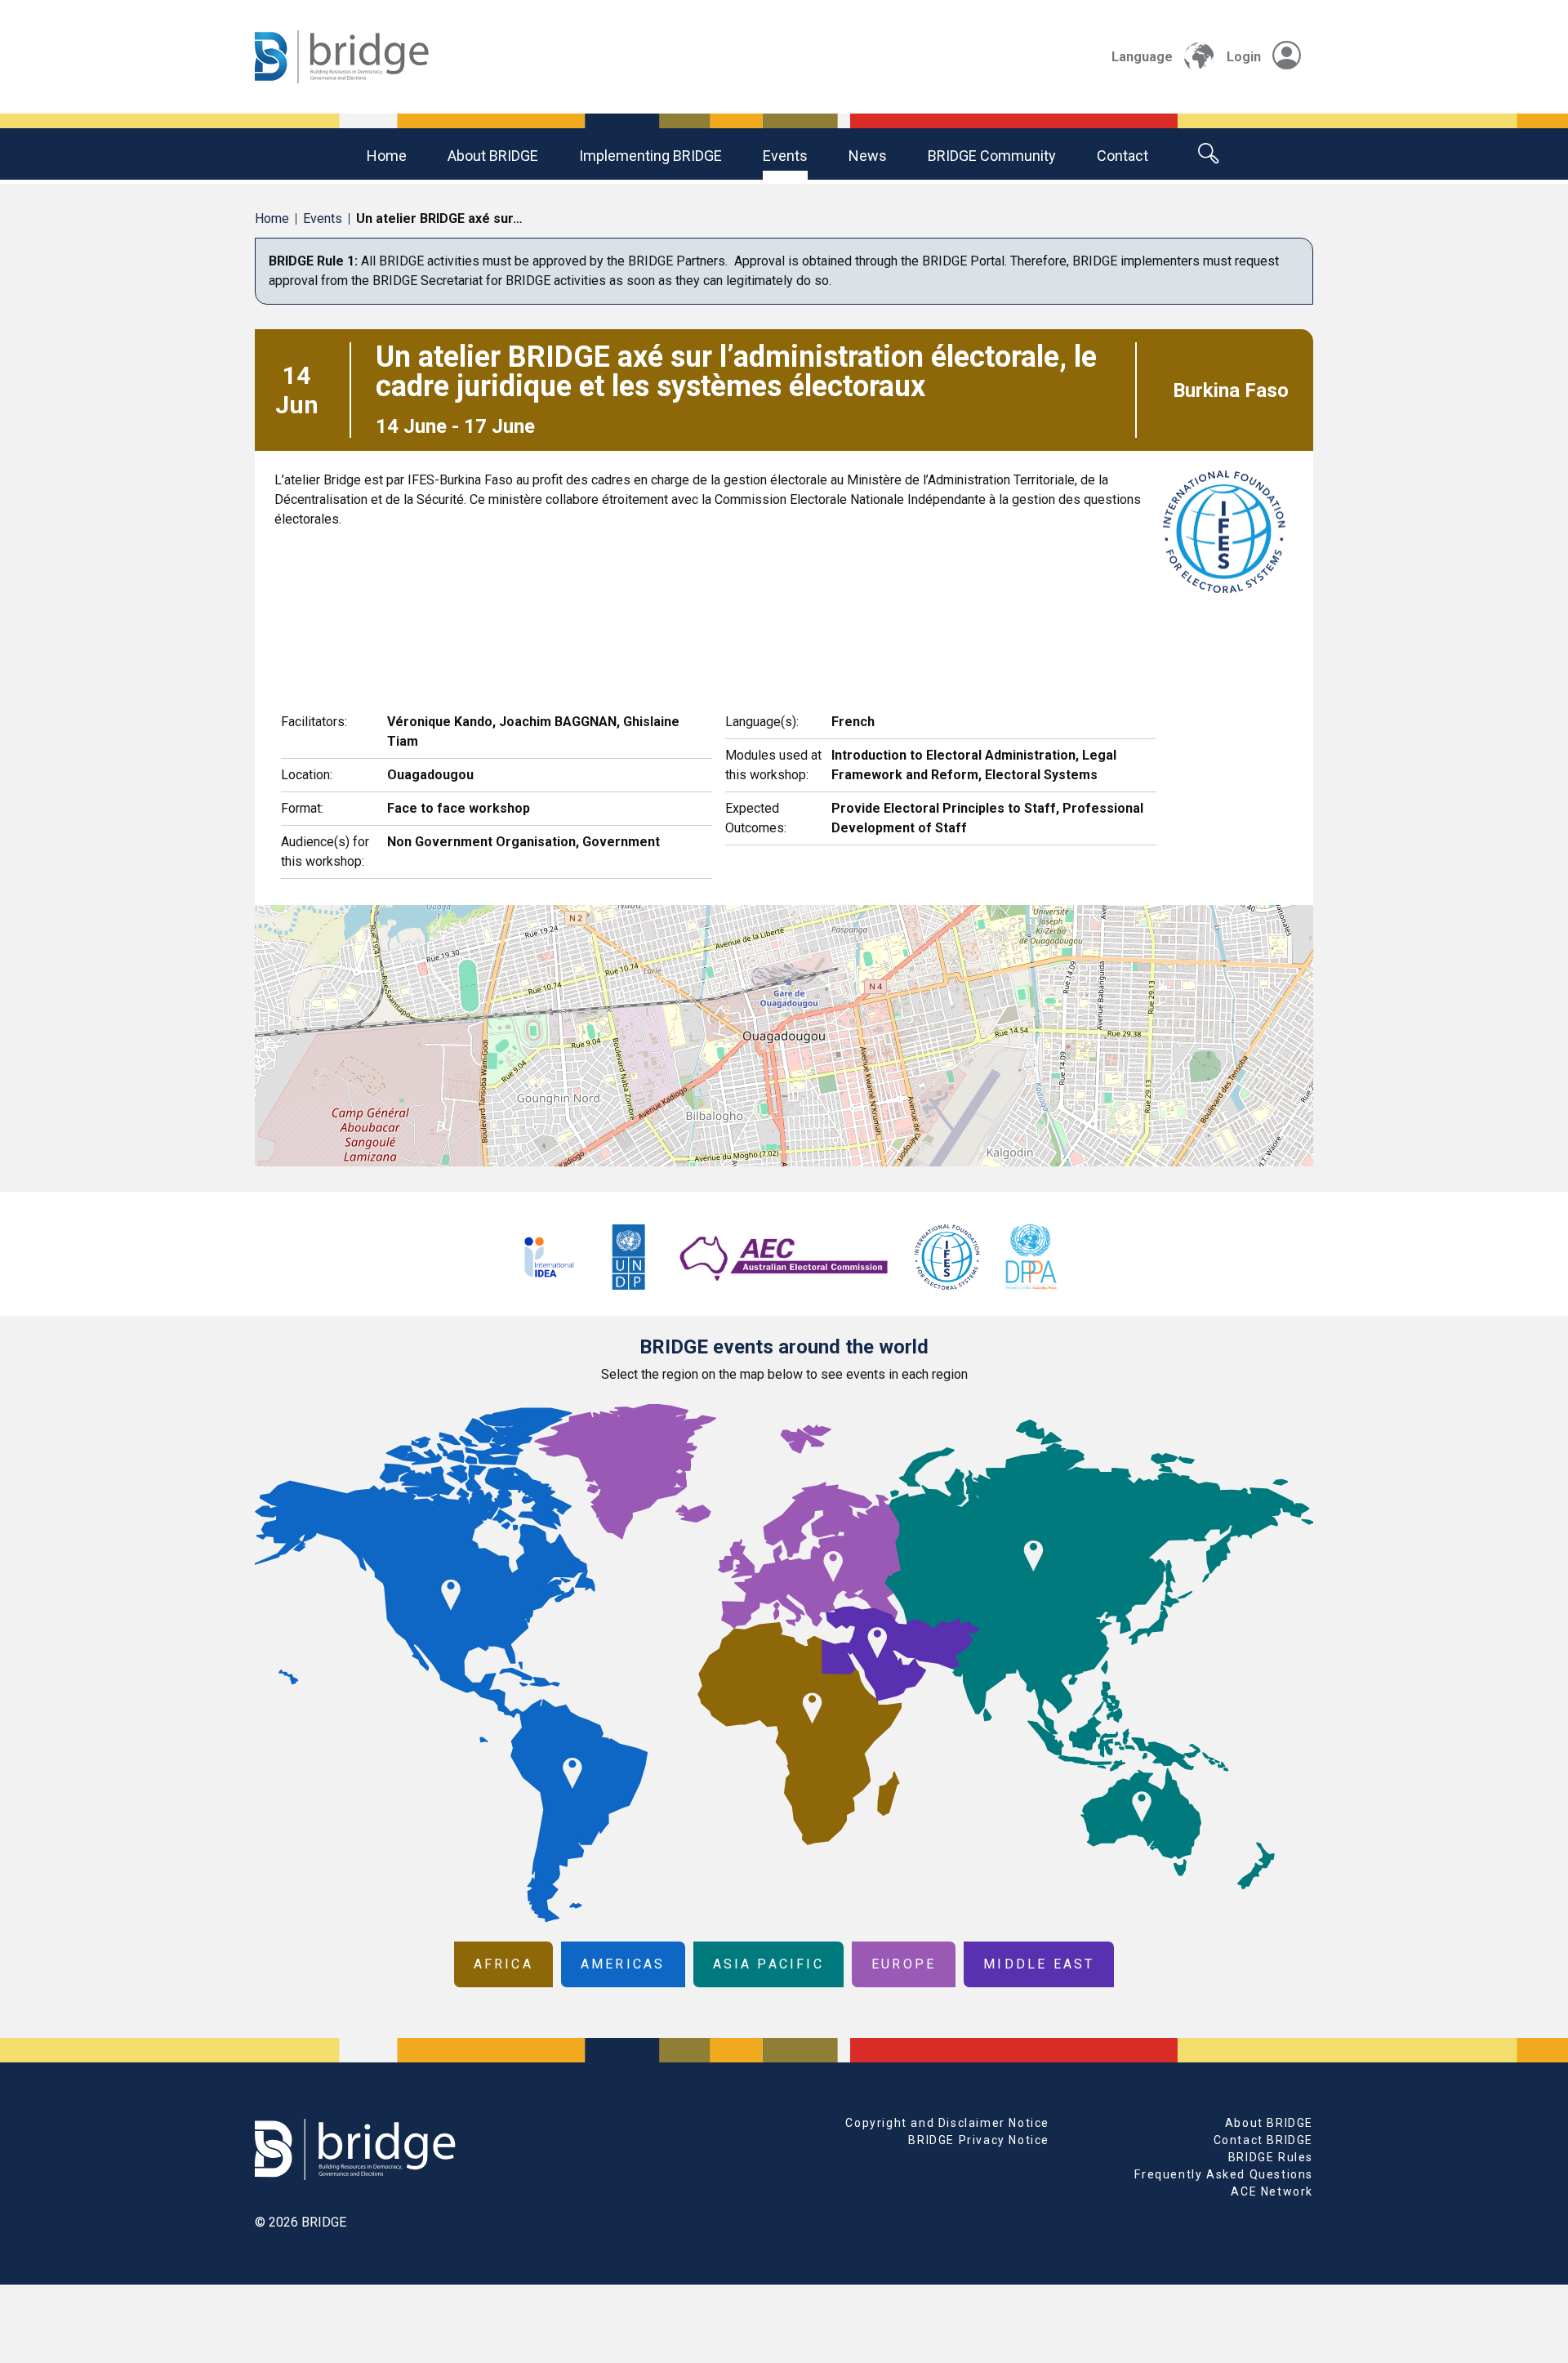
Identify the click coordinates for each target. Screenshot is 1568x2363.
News (868, 156)
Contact (1123, 156)
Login (1244, 57)
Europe (904, 1964)
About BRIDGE (493, 156)
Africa (503, 1964)
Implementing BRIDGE (650, 156)
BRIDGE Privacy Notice (979, 2140)
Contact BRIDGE (1263, 2140)
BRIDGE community (992, 156)
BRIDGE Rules (1271, 2157)
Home (387, 156)
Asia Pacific (768, 1964)
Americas (623, 1964)
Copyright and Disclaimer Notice (947, 2123)
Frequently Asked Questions (1224, 2174)
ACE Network (1272, 2191)
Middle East (1039, 1964)
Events (785, 156)
